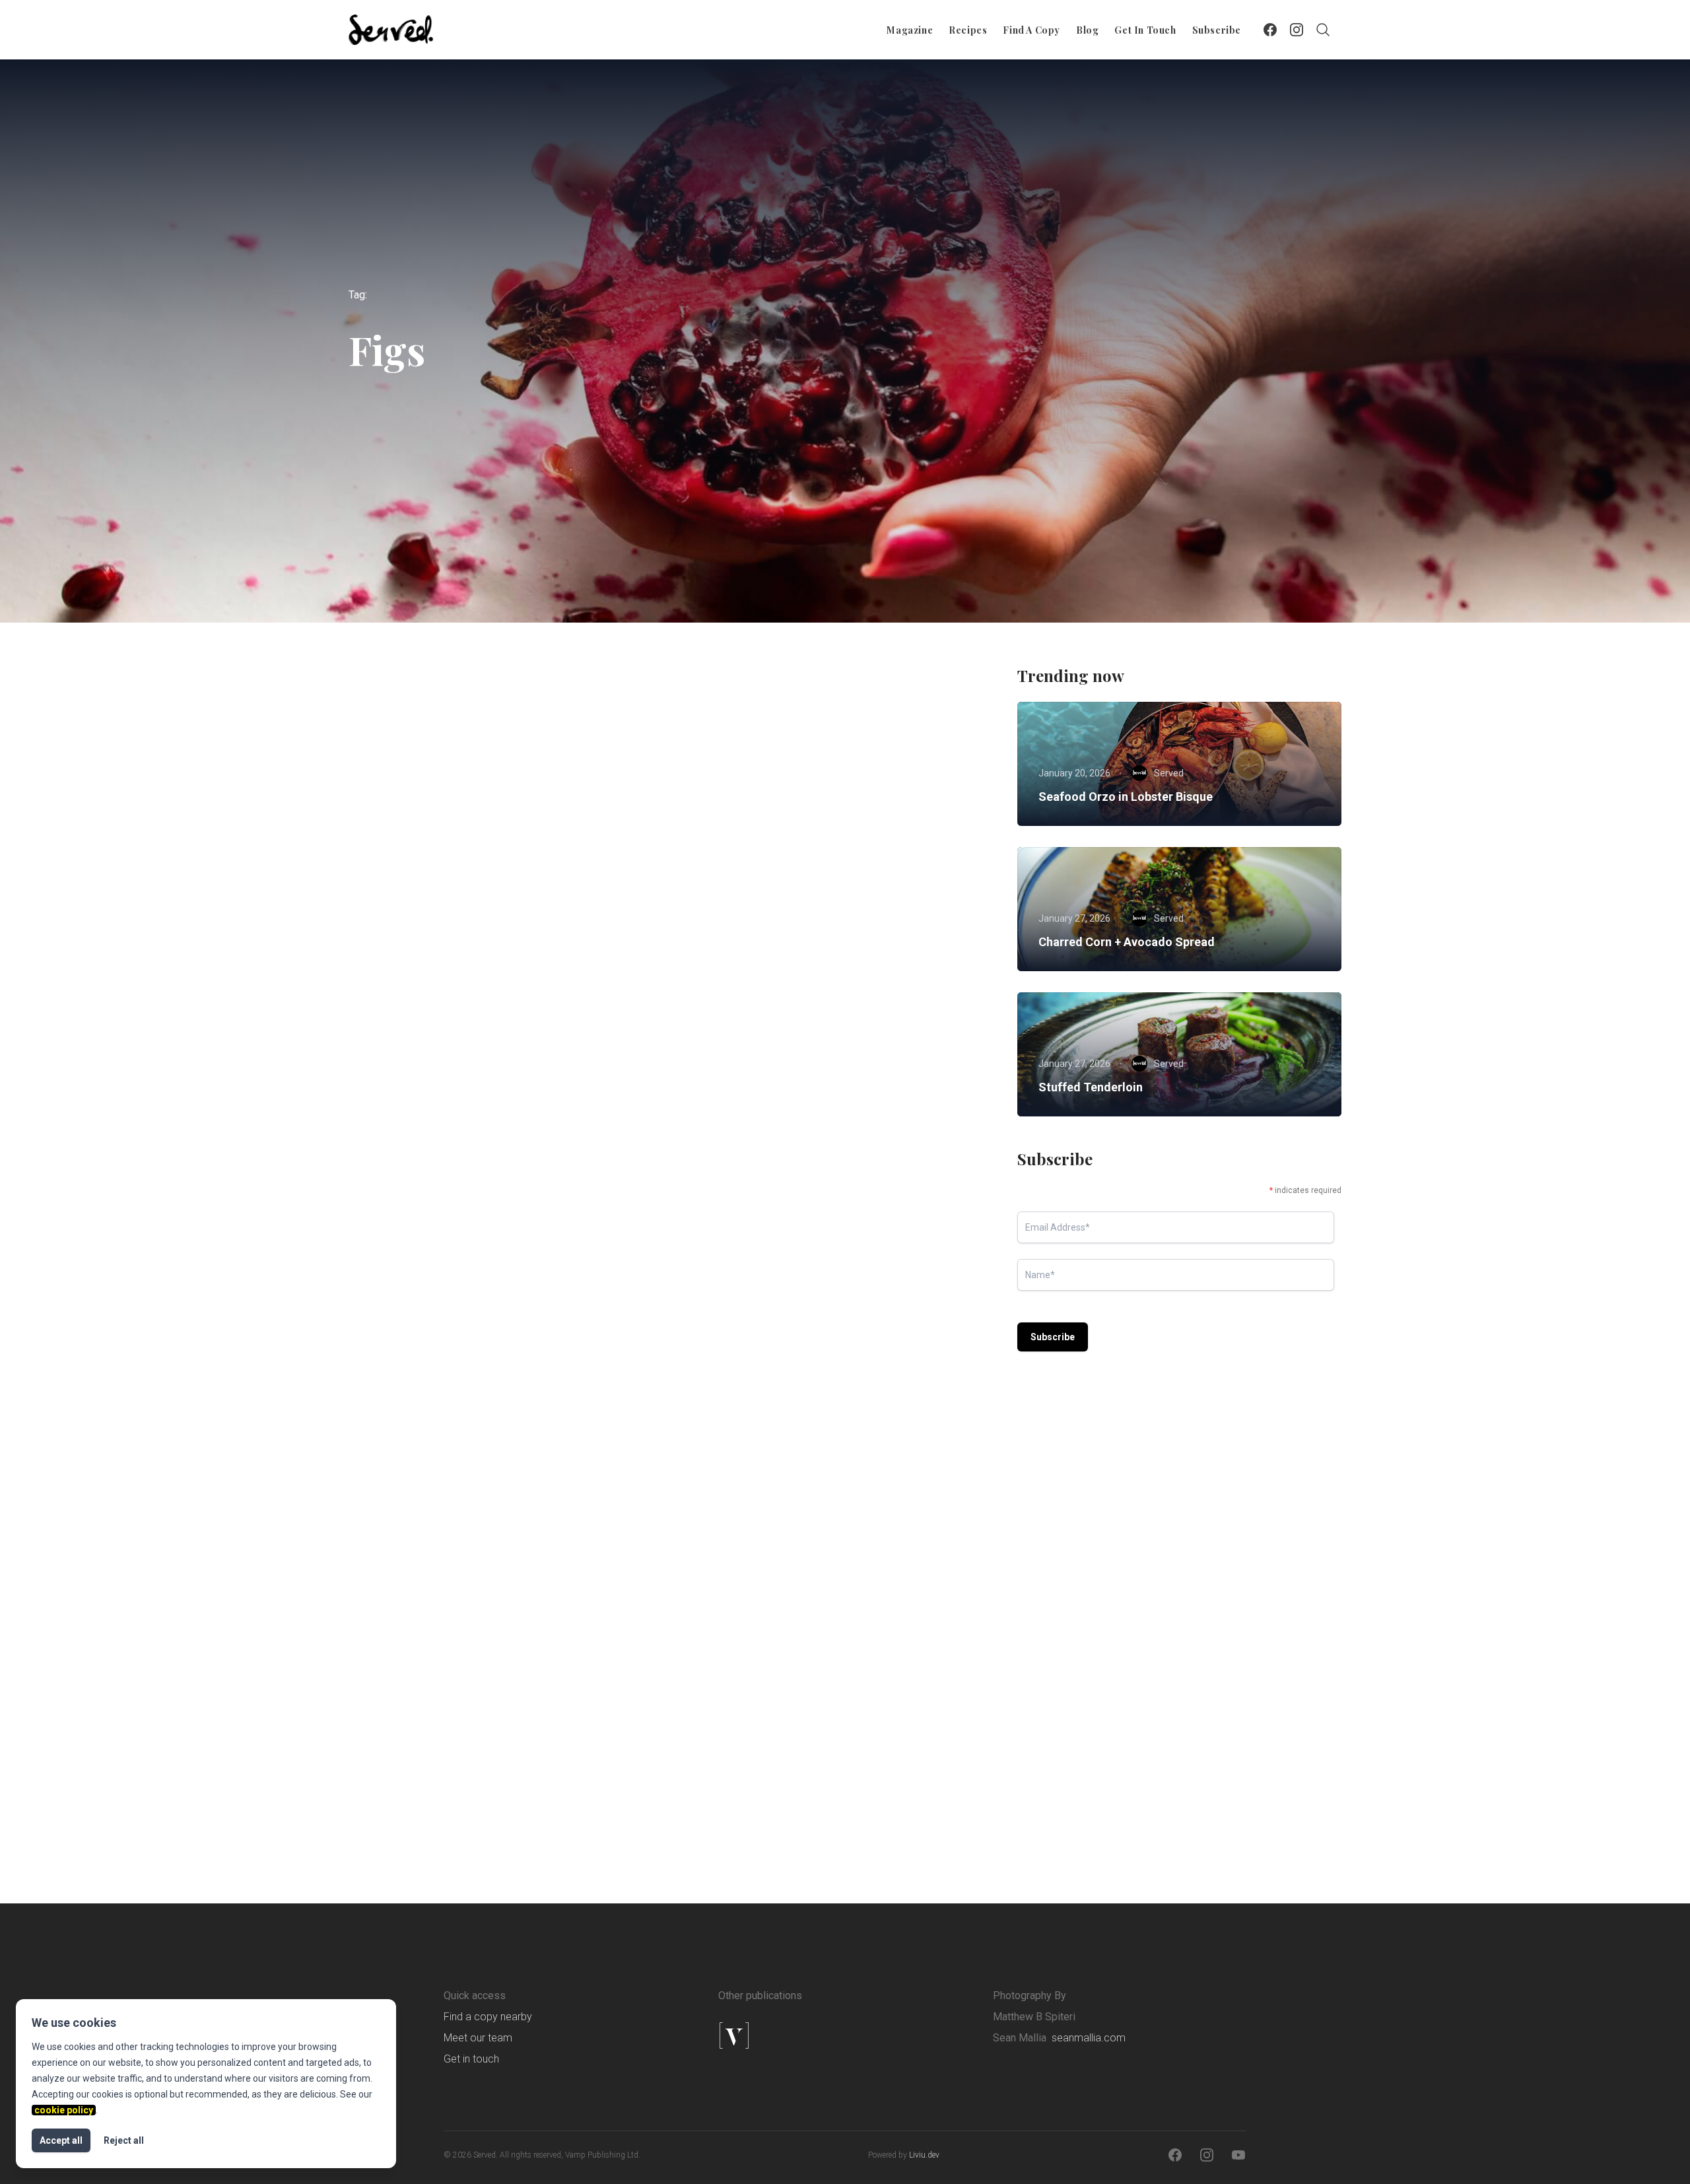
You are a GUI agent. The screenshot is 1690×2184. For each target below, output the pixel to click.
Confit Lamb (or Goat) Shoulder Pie (472, 1742)
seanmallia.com (1089, 2038)
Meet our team (478, 2038)
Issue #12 (908, 912)
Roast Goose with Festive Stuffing (465, 1340)
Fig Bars (723, 1340)
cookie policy (64, 2110)
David (749, 1021)
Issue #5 (723, 1717)
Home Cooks (581, 912)
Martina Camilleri (774, 1424)
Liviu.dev (924, 2155)
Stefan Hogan (442, 1424)
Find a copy (1031, 30)
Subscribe (1217, 30)
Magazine (910, 30)
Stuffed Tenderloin (1091, 1087)
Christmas (402, 1314)
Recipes (968, 30)
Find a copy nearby (488, 2017)
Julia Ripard (438, 1021)
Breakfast (469, 912)
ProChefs (894, 1717)
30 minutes (404, 912)
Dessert (722, 912)
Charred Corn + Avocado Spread (1127, 942)
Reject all (124, 2140)
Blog (1087, 30)
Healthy (776, 912)
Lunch (572, 1314)
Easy (522, 912)
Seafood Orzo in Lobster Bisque (1126, 797)
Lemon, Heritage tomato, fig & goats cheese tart (834, 1742)
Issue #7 (926, 1314)
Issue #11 (516, 1314)
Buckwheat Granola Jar (439, 937)
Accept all (61, 2140)
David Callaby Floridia (460, 1827)
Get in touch (1145, 30)
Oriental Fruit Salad (755, 937)
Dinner (459, 1314)
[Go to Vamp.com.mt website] (776, 2035)
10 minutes (728, 1314)
